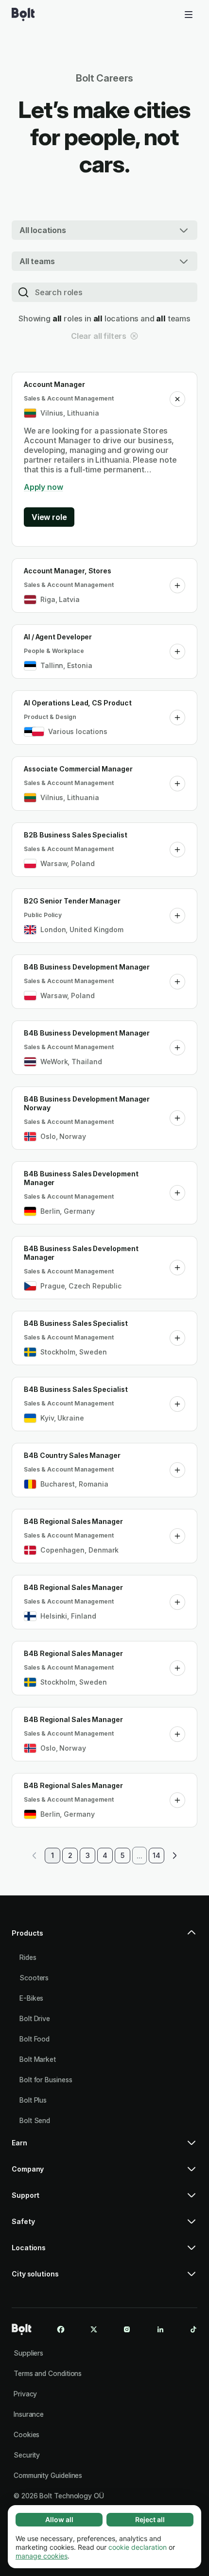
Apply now (43, 487)
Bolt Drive (35, 2018)
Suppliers (28, 2353)
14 (157, 1855)
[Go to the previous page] (35, 1856)
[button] (177, 399)
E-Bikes (31, 1998)
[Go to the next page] (174, 1856)
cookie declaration (138, 2547)
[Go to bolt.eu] (23, 15)
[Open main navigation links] (189, 15)
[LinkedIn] (160, 2329)
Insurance (29, 2414)
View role (49, 517)
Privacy (25, 2394)
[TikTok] (193, 2329)
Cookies (26, 2434)
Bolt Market (38, 2059)
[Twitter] (94, 2329)
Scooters (34, 1978)
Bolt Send (35, 2120)
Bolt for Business (46, 2080)
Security (27, 2455)
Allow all (59, 2519)
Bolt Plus (33, 2100)
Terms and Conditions (48, 2373)
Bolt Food (35, 2039)
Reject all (150, 2519)
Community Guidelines (48, 2475)
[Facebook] (61, 2329)
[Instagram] (127, 2329)
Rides (28, 1957)
